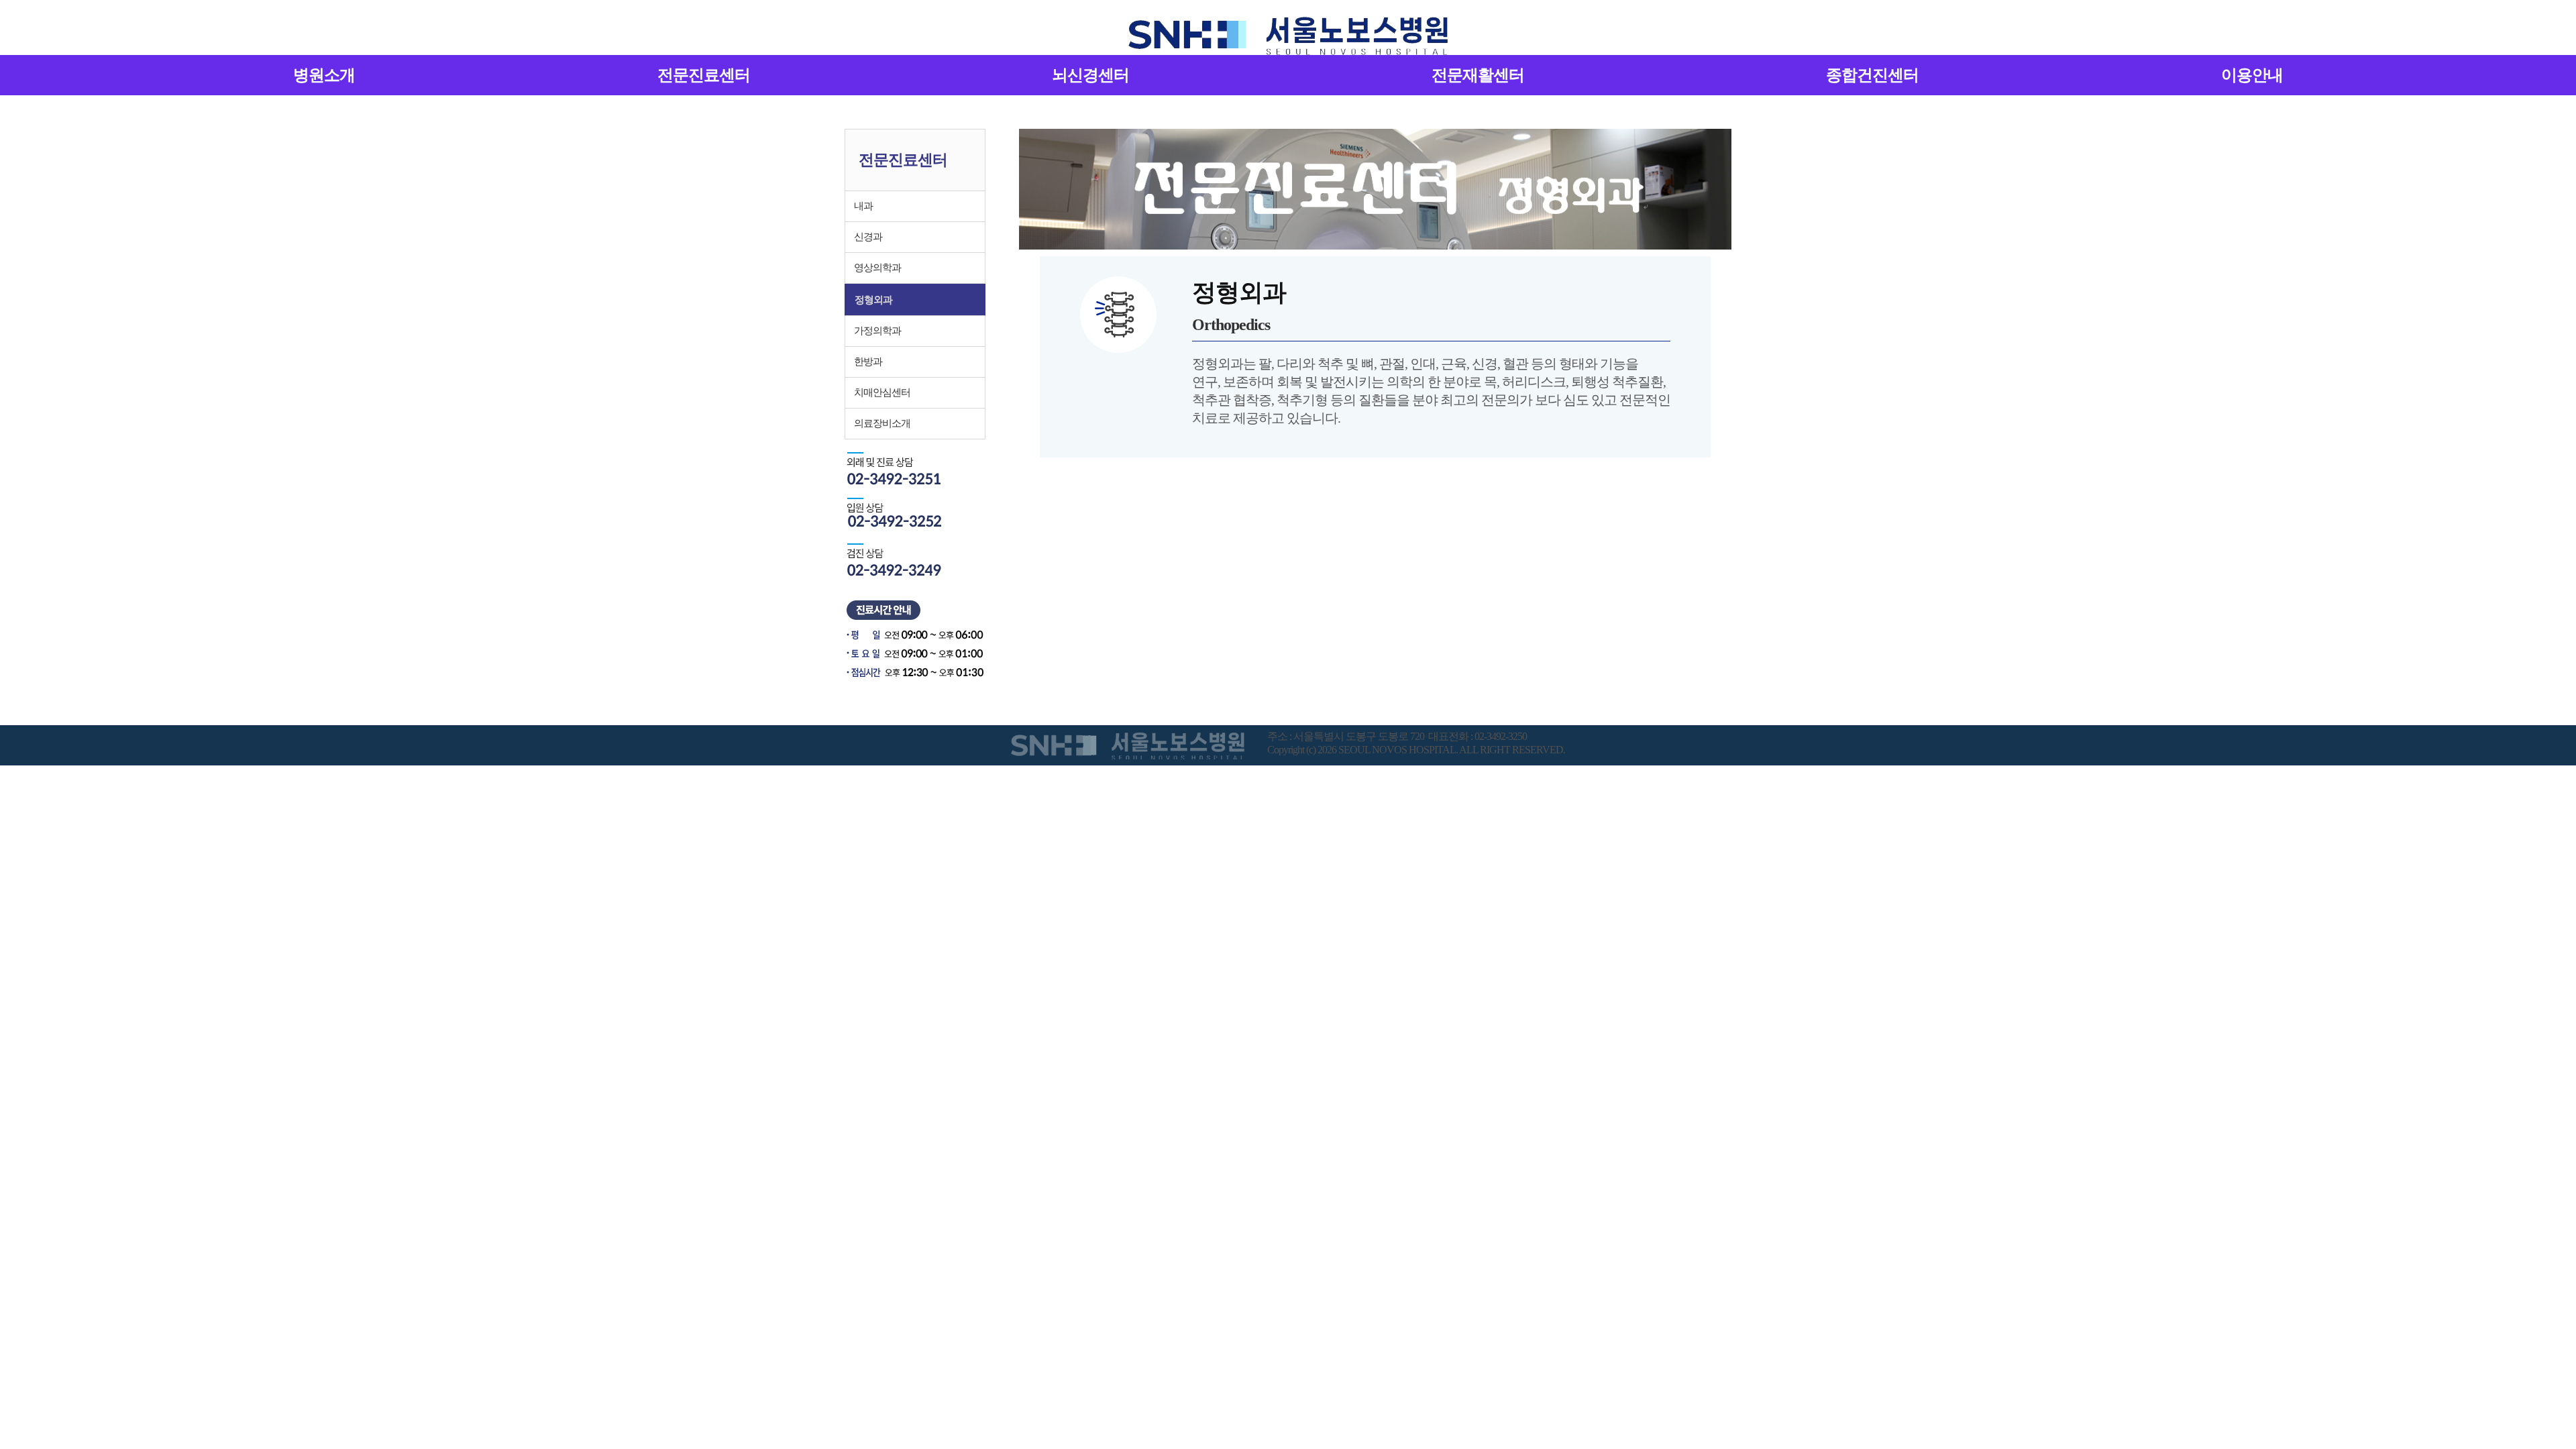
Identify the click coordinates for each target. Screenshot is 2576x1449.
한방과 (868, 362)
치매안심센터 (882, 392)
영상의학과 (877, 268)
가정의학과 (877, 331)
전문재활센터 (1478, 75)
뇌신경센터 (1090, 75)
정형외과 (873, 300)
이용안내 (2252, 75)
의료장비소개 (882, 423)
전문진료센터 (704, 75)
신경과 (868, 237)
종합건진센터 (1872, 75)
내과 (863, 206)
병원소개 (324, 75)
